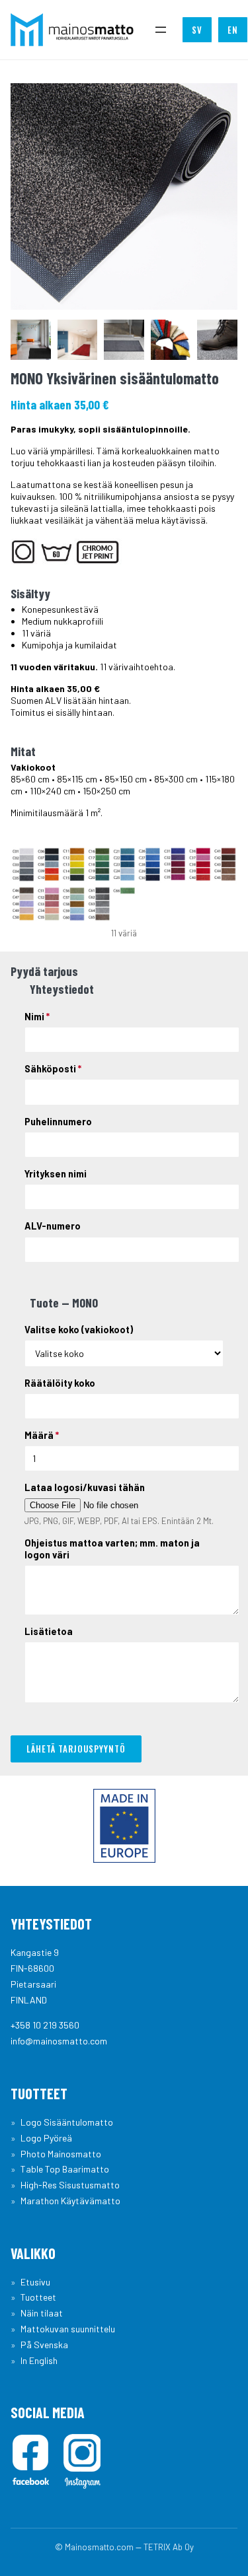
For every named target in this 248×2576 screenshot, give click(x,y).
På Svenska (44, 2345)
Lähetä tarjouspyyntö (76, 1749)
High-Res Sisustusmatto (70, 2185)
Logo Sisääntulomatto (67, 2122)
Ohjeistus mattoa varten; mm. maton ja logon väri (112, 1549)
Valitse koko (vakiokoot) (79, 1330)
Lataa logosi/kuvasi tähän (85, 1487)
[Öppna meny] (161, 30)
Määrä (42, 1435)
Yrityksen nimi (56, 1174)
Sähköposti (53, 1069)
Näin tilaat (42, 2313)
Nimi (37, 1017)
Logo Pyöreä (46, 2138)
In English (39, 2360)
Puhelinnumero (58, 1122)
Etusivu (35, 2282)
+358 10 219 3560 (45, 2025)
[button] (31, 340)
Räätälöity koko (60, 1383)
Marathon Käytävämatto (70, 2201)
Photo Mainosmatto (61, 2154)
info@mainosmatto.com (59, 2041)
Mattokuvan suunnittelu (68, 2329)
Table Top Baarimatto (65, 2169)
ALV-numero (53, 1226)
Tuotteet (38, 2297)
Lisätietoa (49, 1631)
